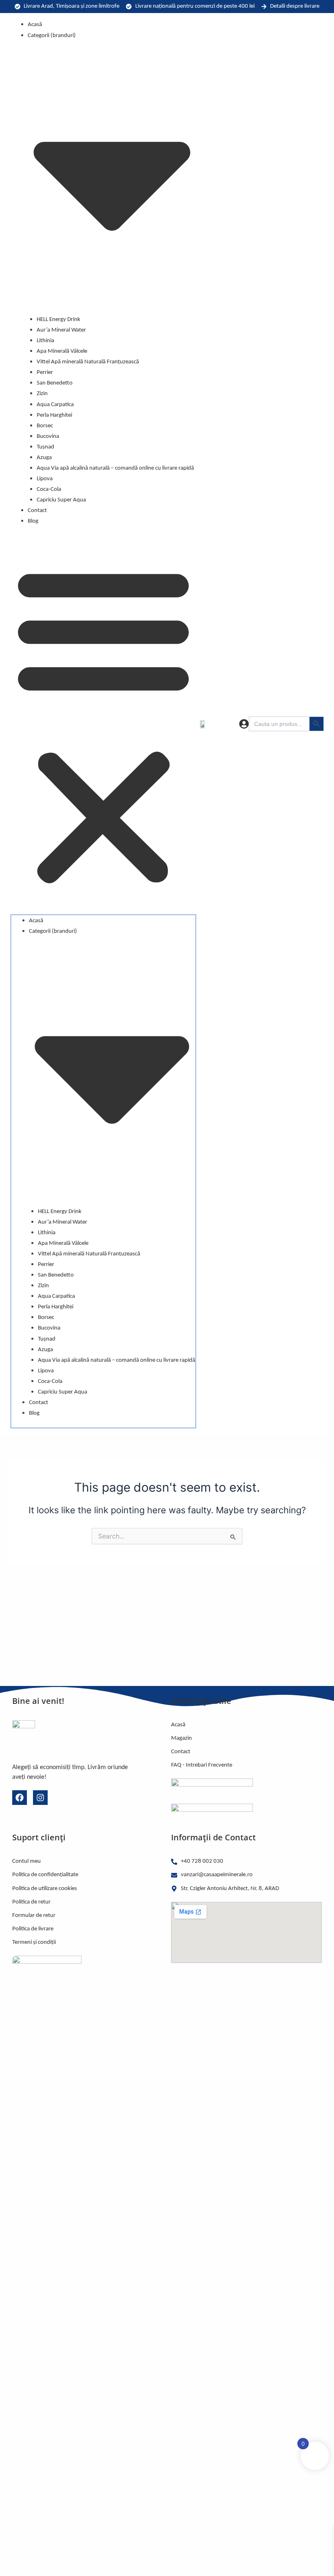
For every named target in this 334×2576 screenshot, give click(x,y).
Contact (37, 511)
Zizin (42, 394)
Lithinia (45, 341)
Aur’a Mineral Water (61, 330)
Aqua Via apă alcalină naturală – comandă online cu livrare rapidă (115, 468)
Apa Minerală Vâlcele (62, 351)
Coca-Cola (49, 489)
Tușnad (45, 447)
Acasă (35, 25)
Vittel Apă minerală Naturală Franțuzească (88, 362)
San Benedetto (55, 383)
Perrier (45, 373)
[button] (103, 724)
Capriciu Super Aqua (61, 500)
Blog (33, 521)
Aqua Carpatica (55, 405)
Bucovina (48, 436)
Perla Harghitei (54, 415)
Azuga (44, 458)
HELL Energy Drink (58, 320)
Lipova (45, 479)
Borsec (45, 426)
